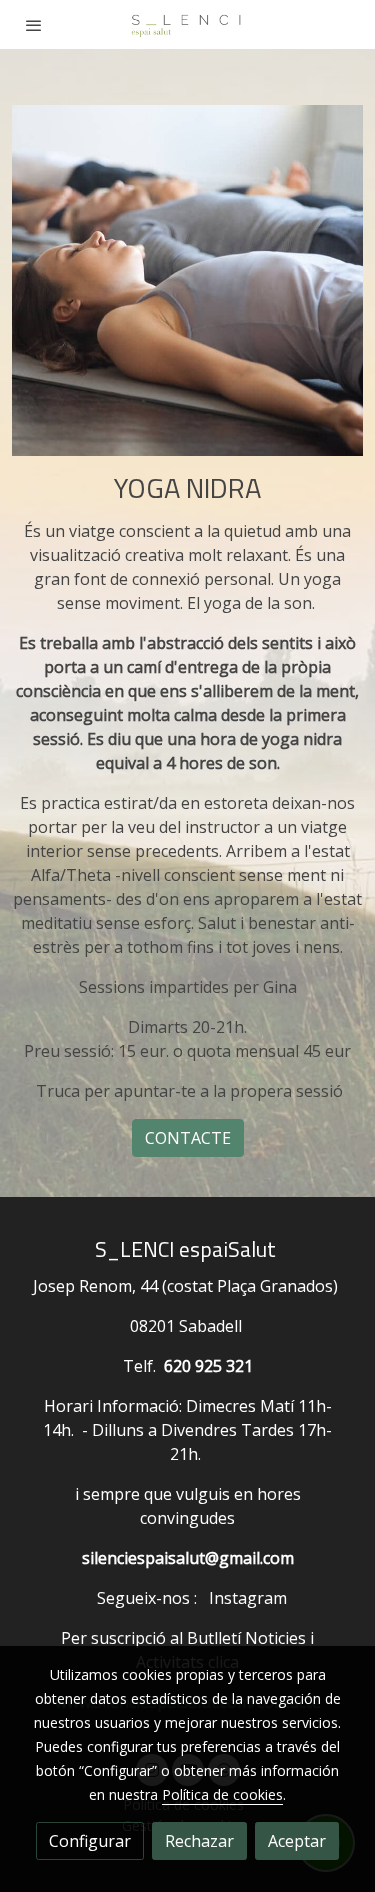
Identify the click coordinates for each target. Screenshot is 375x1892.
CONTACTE (188, 1138)
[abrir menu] (34, 25)
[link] (188, 24)
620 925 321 (208, 1366)
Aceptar (297, 1841)
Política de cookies (222, 1794)
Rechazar (199, 1841)
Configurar (90, 1841)
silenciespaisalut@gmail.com (188, 1558)
